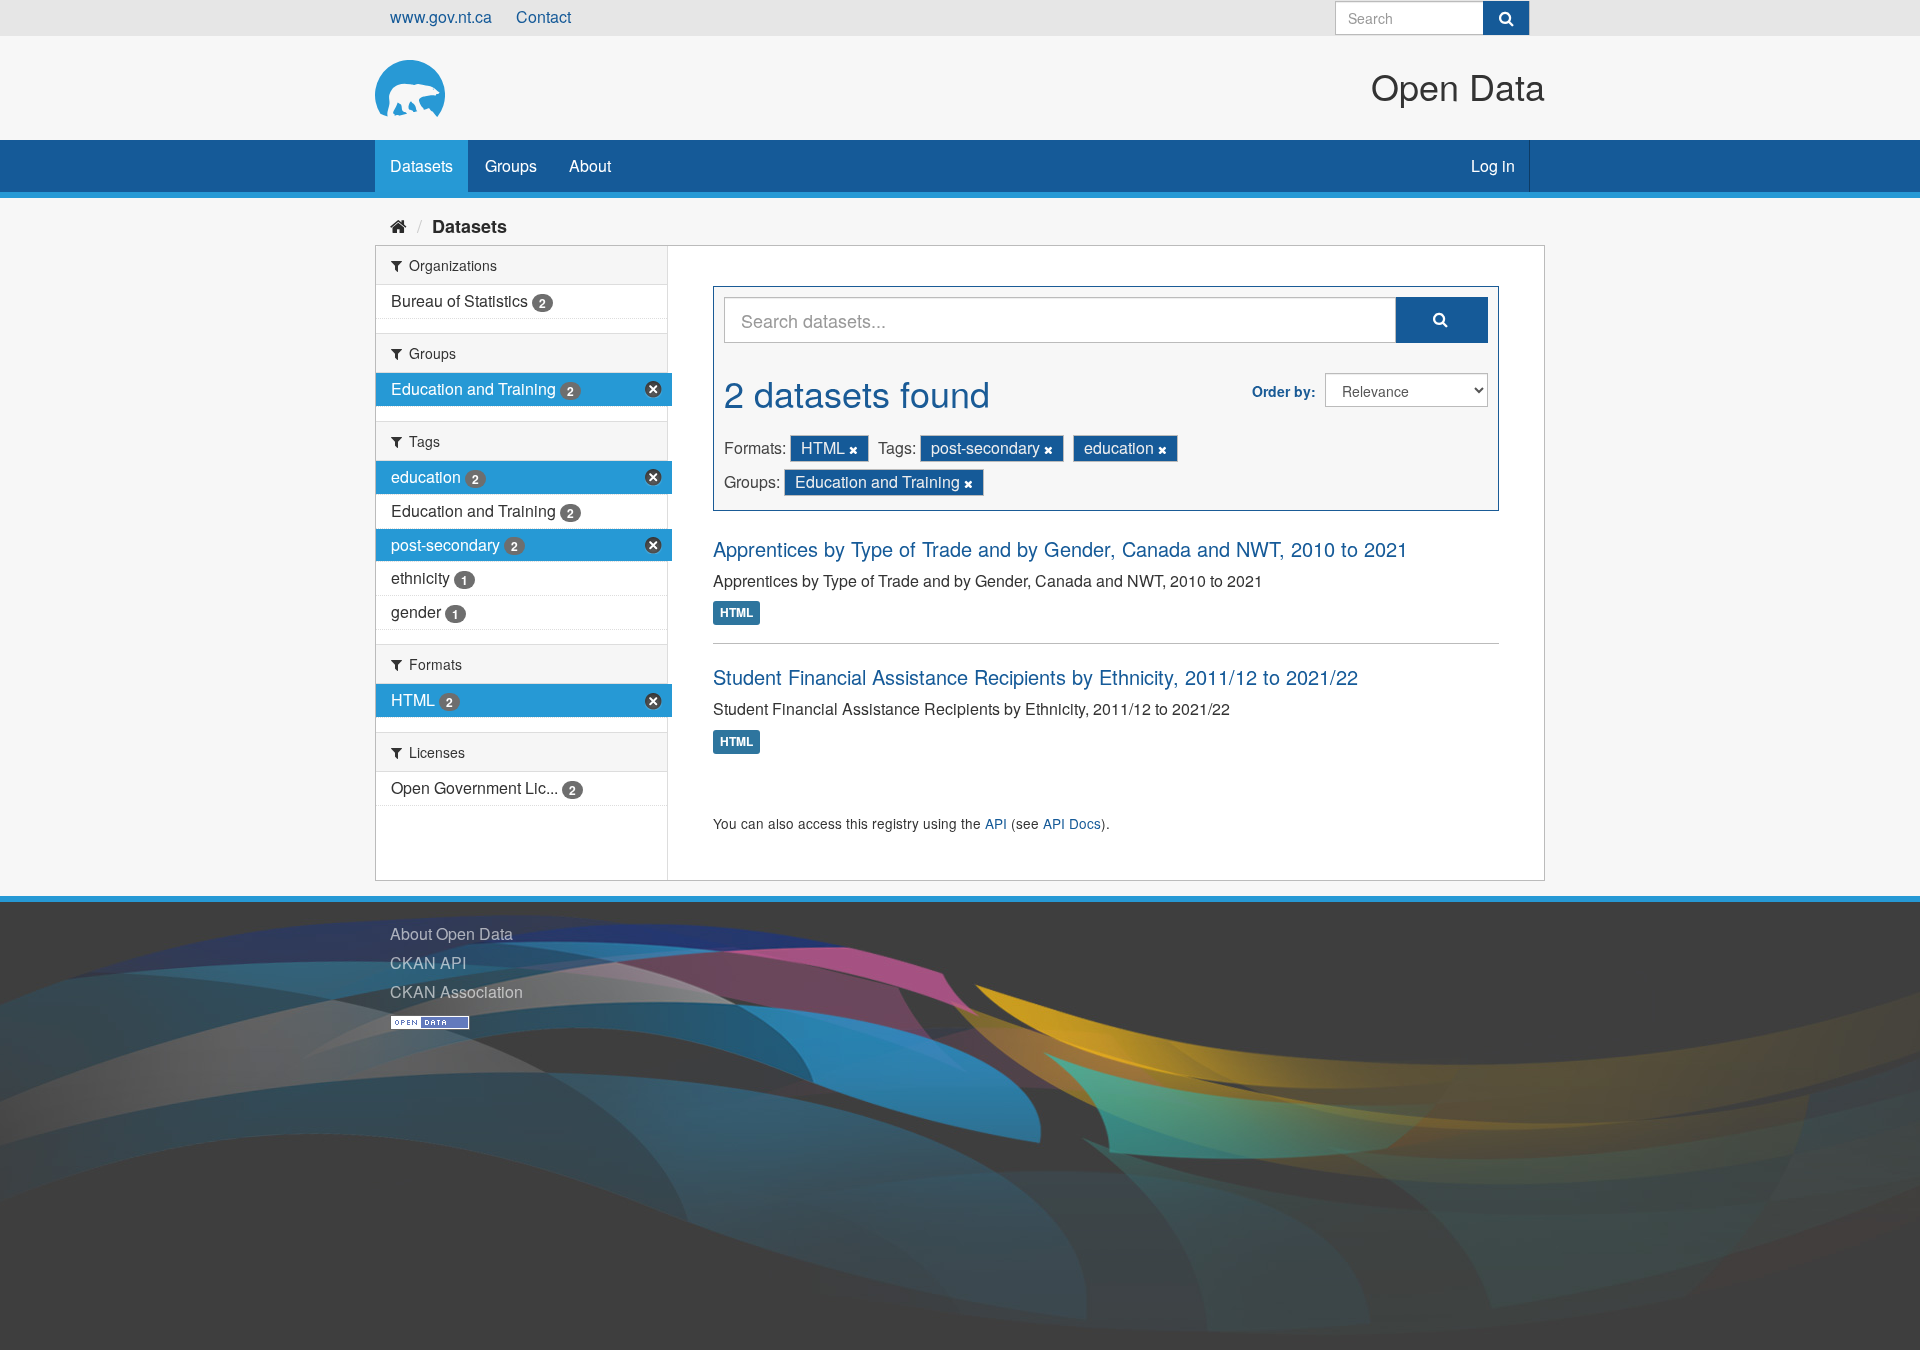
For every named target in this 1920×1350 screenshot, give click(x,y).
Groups (511, 165)
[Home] (398, 225)
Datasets (421, 165)
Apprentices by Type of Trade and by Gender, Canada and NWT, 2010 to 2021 (1060, 548)
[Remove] (853, 449)
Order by (1281, 391)
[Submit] (1506, 18)
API (996, 823)
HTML (736, 613)
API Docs (1072, 823)
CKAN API (428, 962)
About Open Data (451, 933)
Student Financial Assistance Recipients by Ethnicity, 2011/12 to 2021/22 (1035, 676)
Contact (543, 16)
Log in (1493, 165)
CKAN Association (456, 991)
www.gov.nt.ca (441, 16)
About (590, 165)
